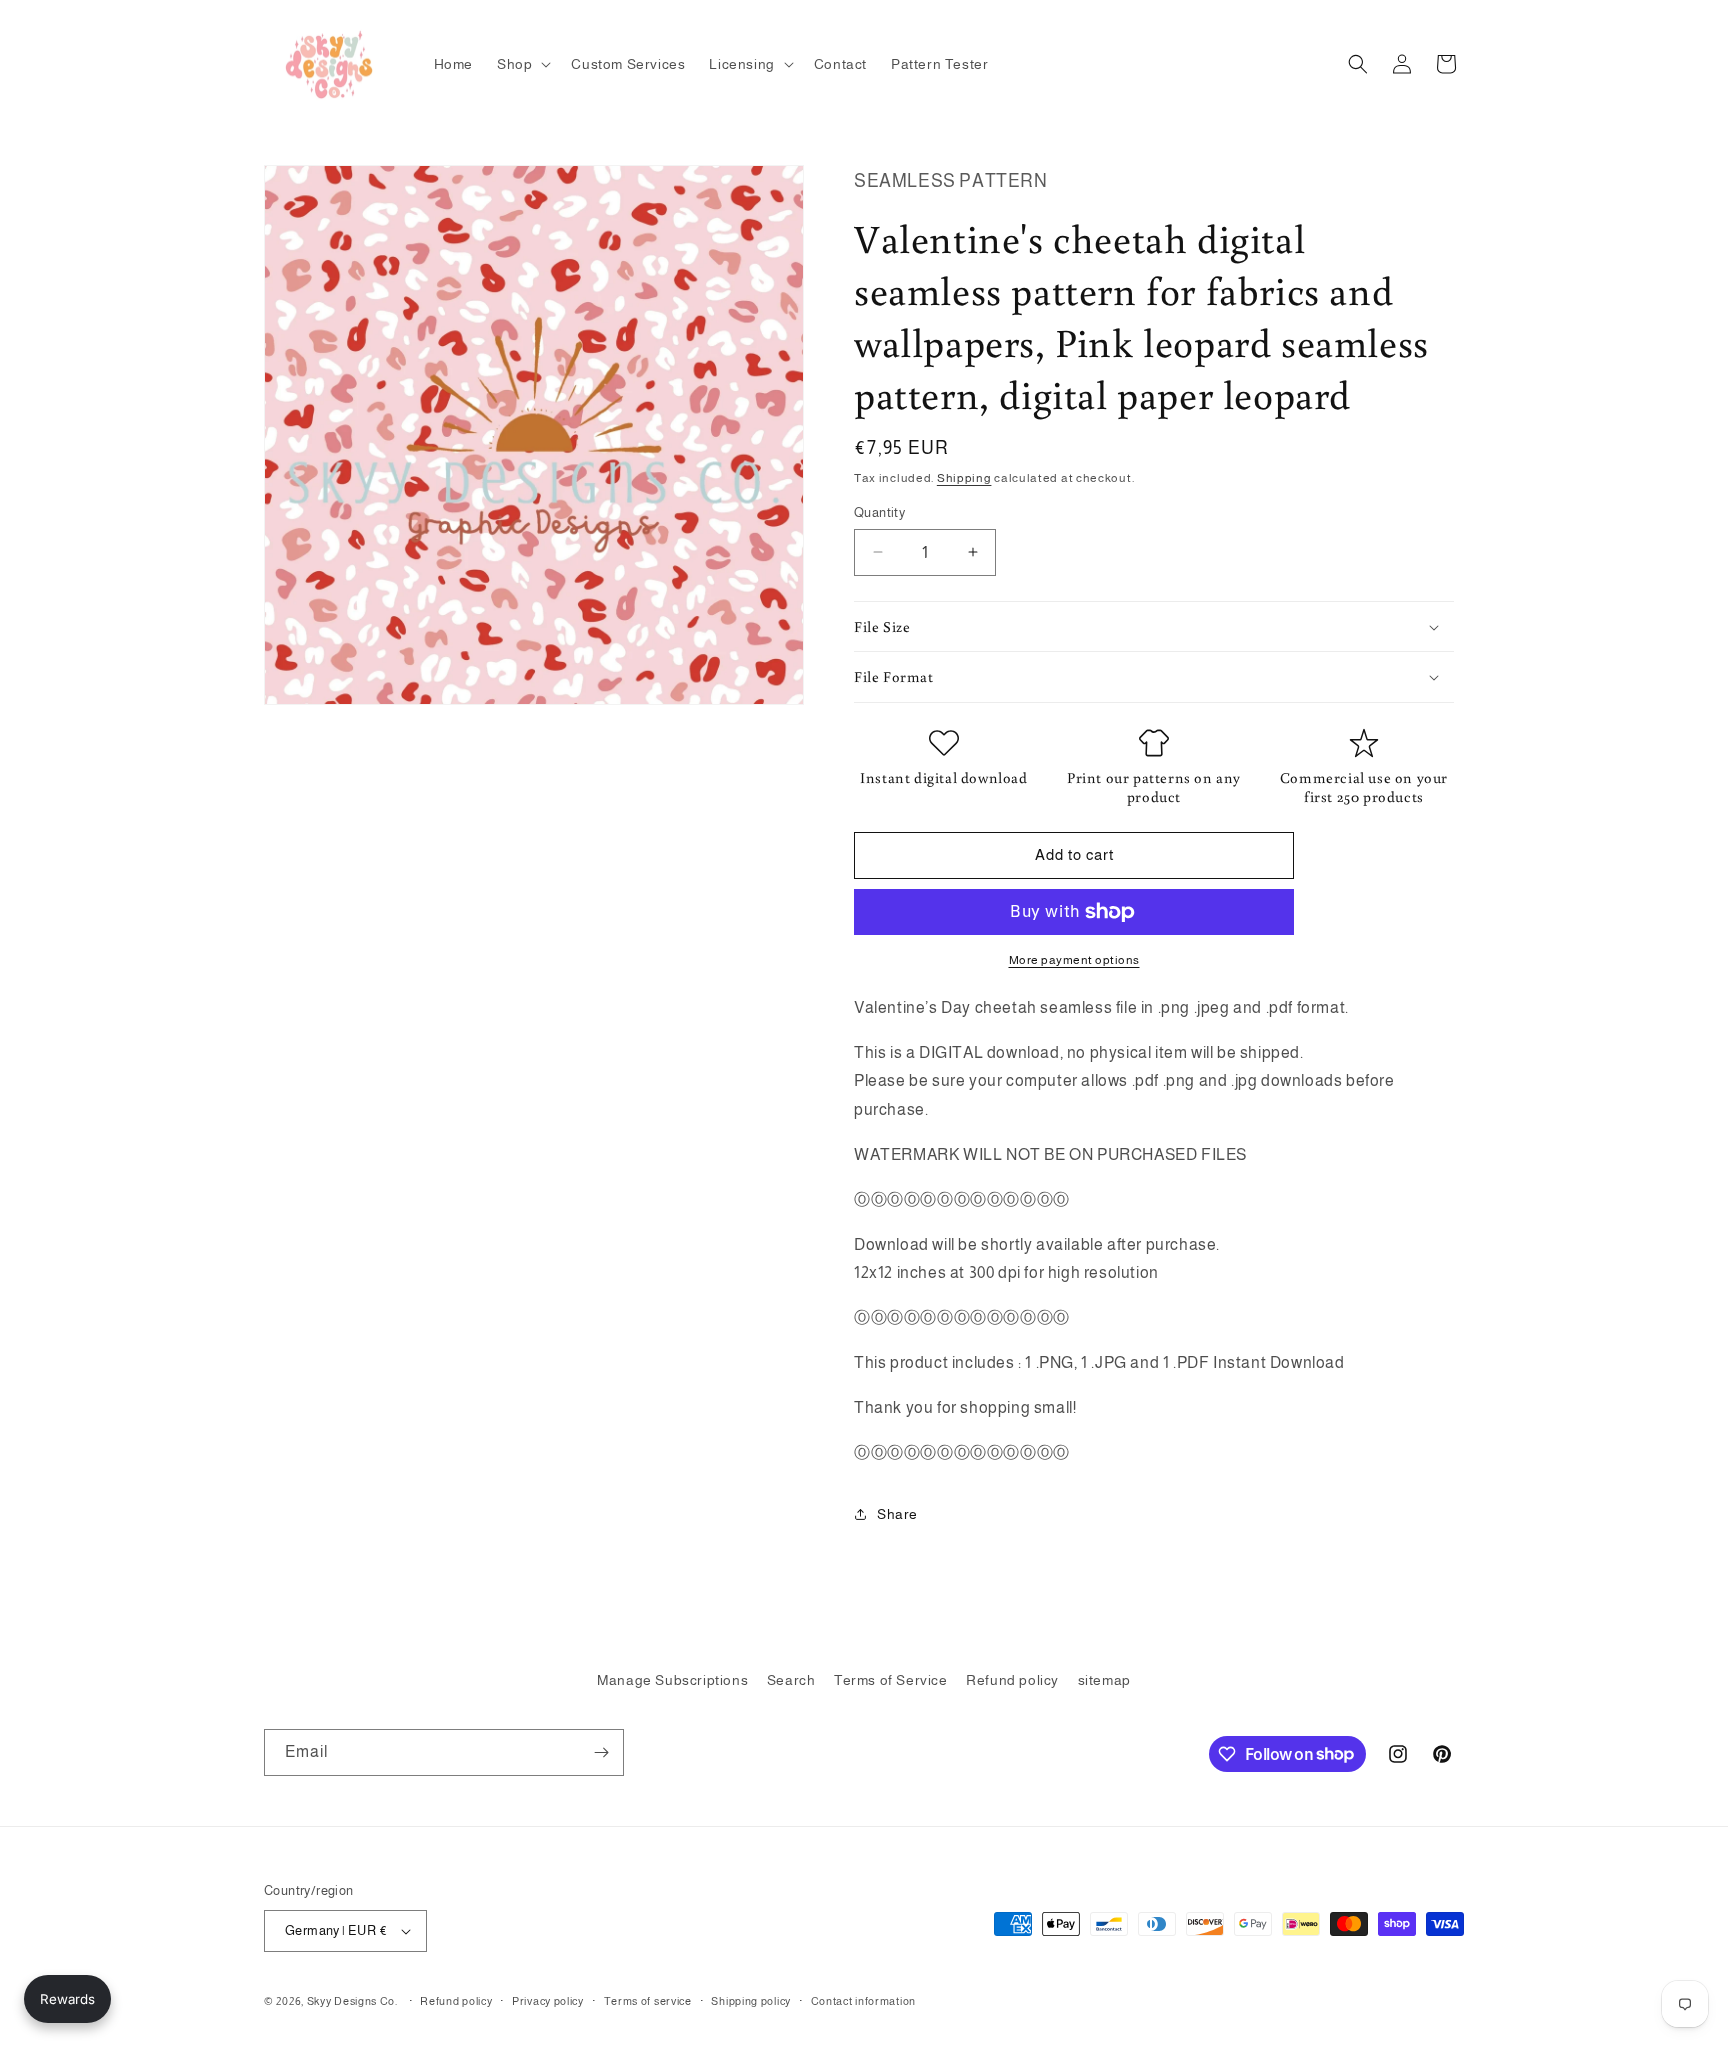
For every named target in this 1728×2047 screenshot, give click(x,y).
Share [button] (897, 1514)
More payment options (1074, 960)
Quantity (879, 512)
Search (791, 1680)
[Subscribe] (601, 1752)
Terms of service (648, 2001)
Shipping (964, 478)
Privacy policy (548, 2001)
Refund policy (1012, 1680)
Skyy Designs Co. (352, 2001)
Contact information (863, 2001)
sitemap (1104, 1680)
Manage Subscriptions (672, 1680)
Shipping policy (751, 2001)
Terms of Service (891, 1680)
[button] (522, 64)
